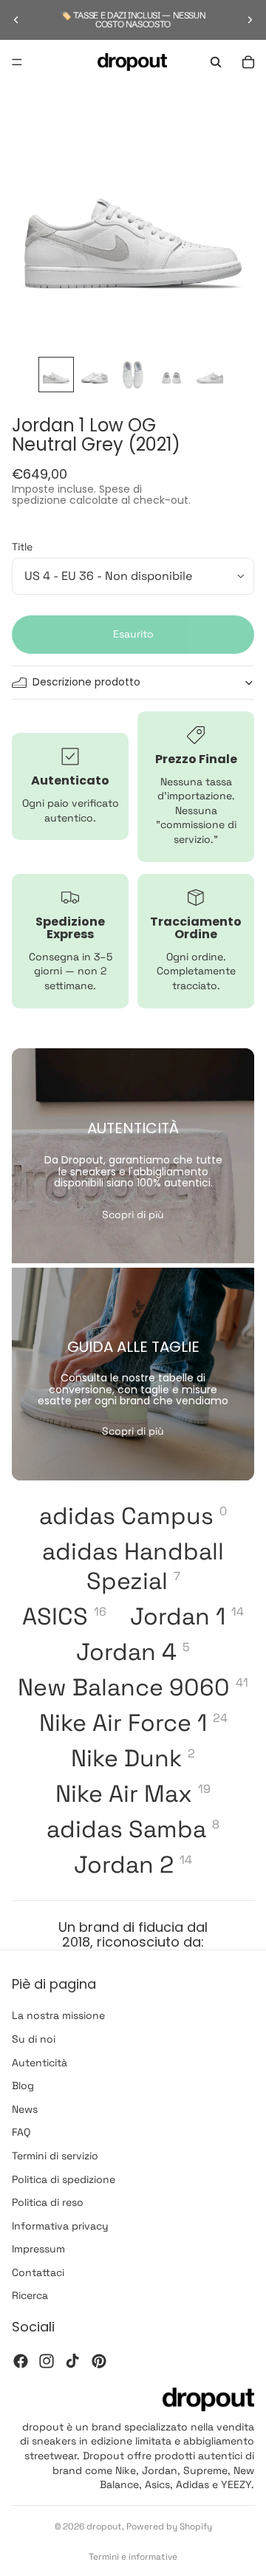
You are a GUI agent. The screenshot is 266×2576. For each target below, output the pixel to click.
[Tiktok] (72, 2360)
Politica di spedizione (64, 2179)
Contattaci (38, 2272)
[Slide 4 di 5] (171, 375)
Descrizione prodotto (86, 682)
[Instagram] (47, 2360)
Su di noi (34, 2039)
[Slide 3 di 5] (133, 375)
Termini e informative (133, 2557)
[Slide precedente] (16, 20)
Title (22, 547)
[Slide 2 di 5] (95, 375)
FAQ (21, 2132)
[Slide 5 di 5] (210, 375)
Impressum (38, 2249)
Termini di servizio (55, 2156)
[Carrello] (248, 62)
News (25, 2108)
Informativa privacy (60, 2225)
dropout (104, 2527)
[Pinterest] (99, 2360)
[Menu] (17, 62)
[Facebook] (21, 2360)
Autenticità (40, 2062)
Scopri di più (133, 1214)
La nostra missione (58, 2015)
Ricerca (30, 2295)
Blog (23, 2085)
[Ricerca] (216, 62)
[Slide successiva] (250, 20)
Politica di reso (48, 2202)
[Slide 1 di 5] (56, 375)
